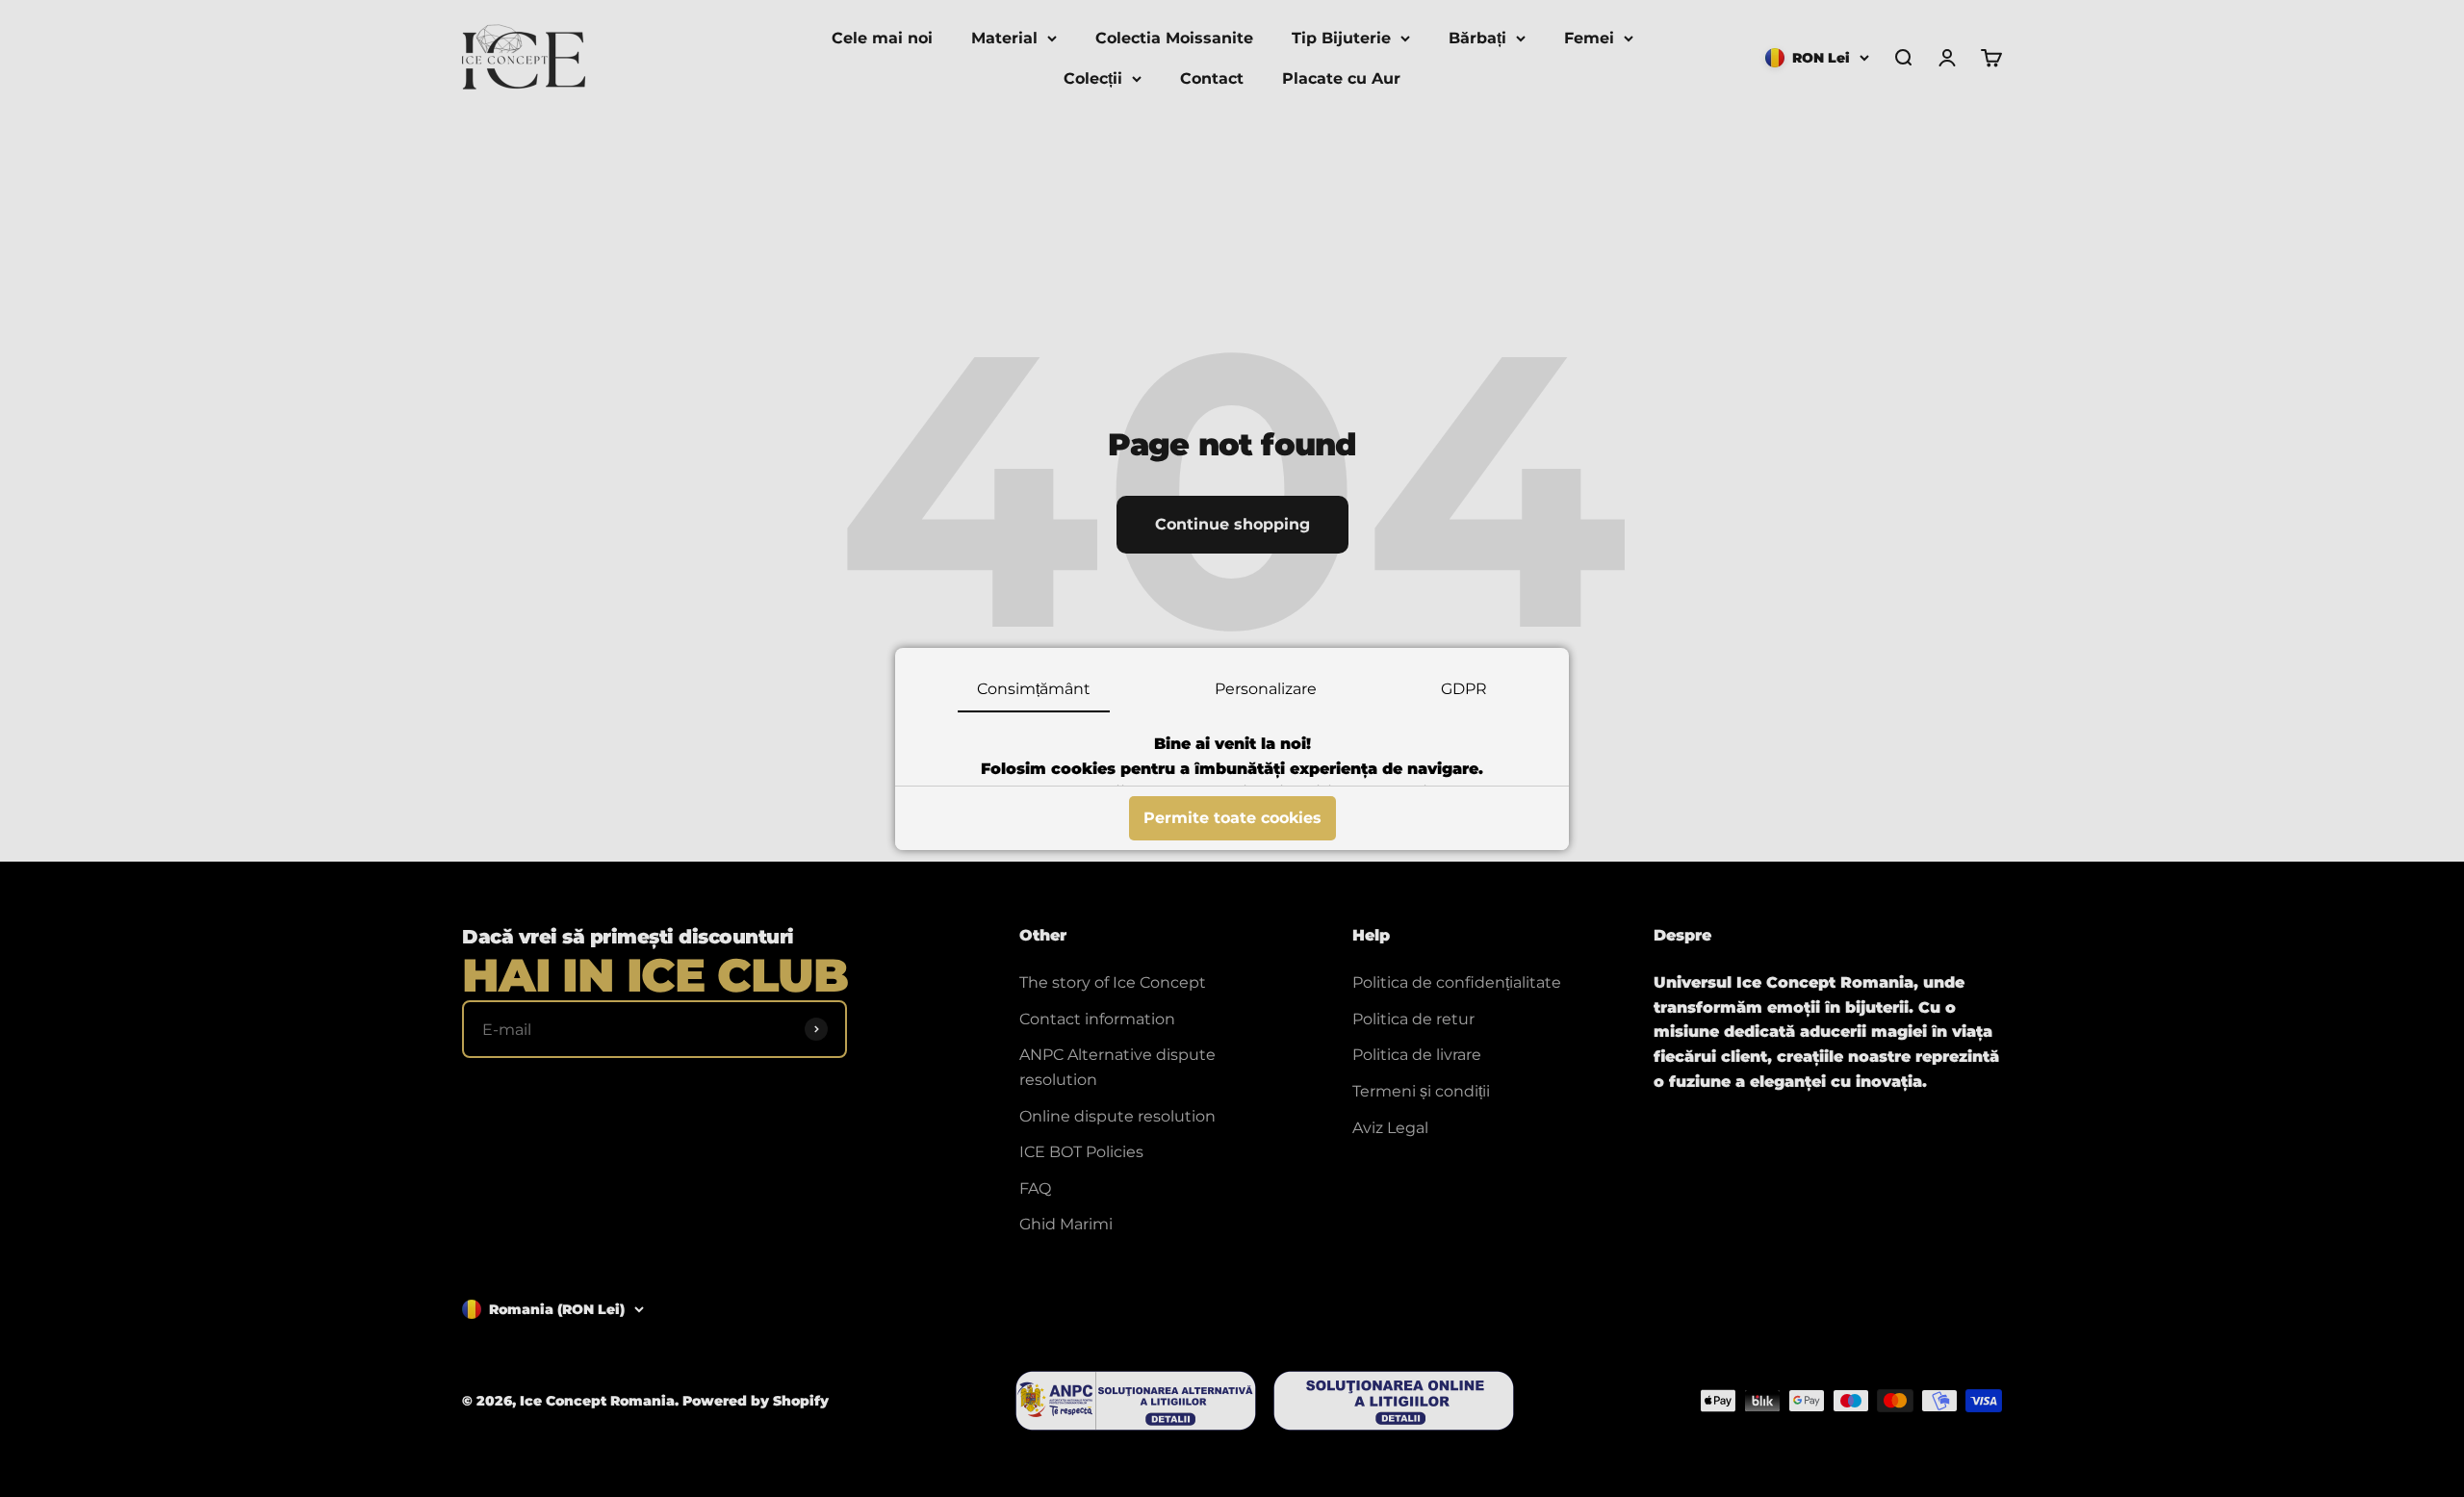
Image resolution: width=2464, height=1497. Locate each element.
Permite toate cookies (1232, 818)
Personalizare (1266, 689)
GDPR (1464, 689)
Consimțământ (1034, 689)
